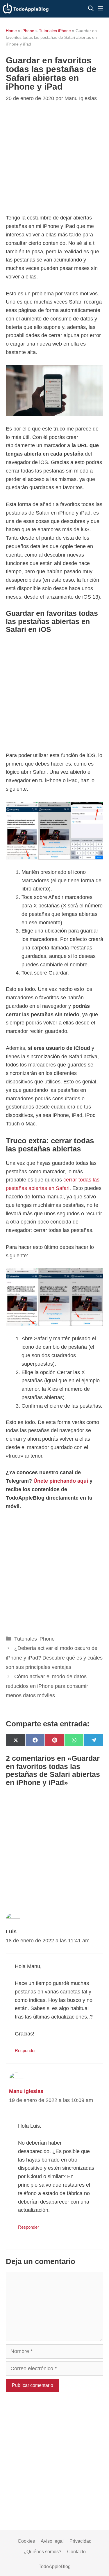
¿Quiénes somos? (42, 2552)
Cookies (26, 2541)
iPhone (28, 31)
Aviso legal (52, 2541)
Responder (25, 2050)
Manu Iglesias (26, 2091)
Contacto (76, 2552)
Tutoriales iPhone (55, 31)
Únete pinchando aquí (61, 1481)
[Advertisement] (54, 694)
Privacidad (81, 2541)
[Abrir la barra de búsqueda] (91, 9)
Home (11, 31)
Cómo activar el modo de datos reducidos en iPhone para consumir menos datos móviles (47, 1686)
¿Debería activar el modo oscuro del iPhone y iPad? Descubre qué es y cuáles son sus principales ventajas (54, 1658)
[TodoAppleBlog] (26, 9)
